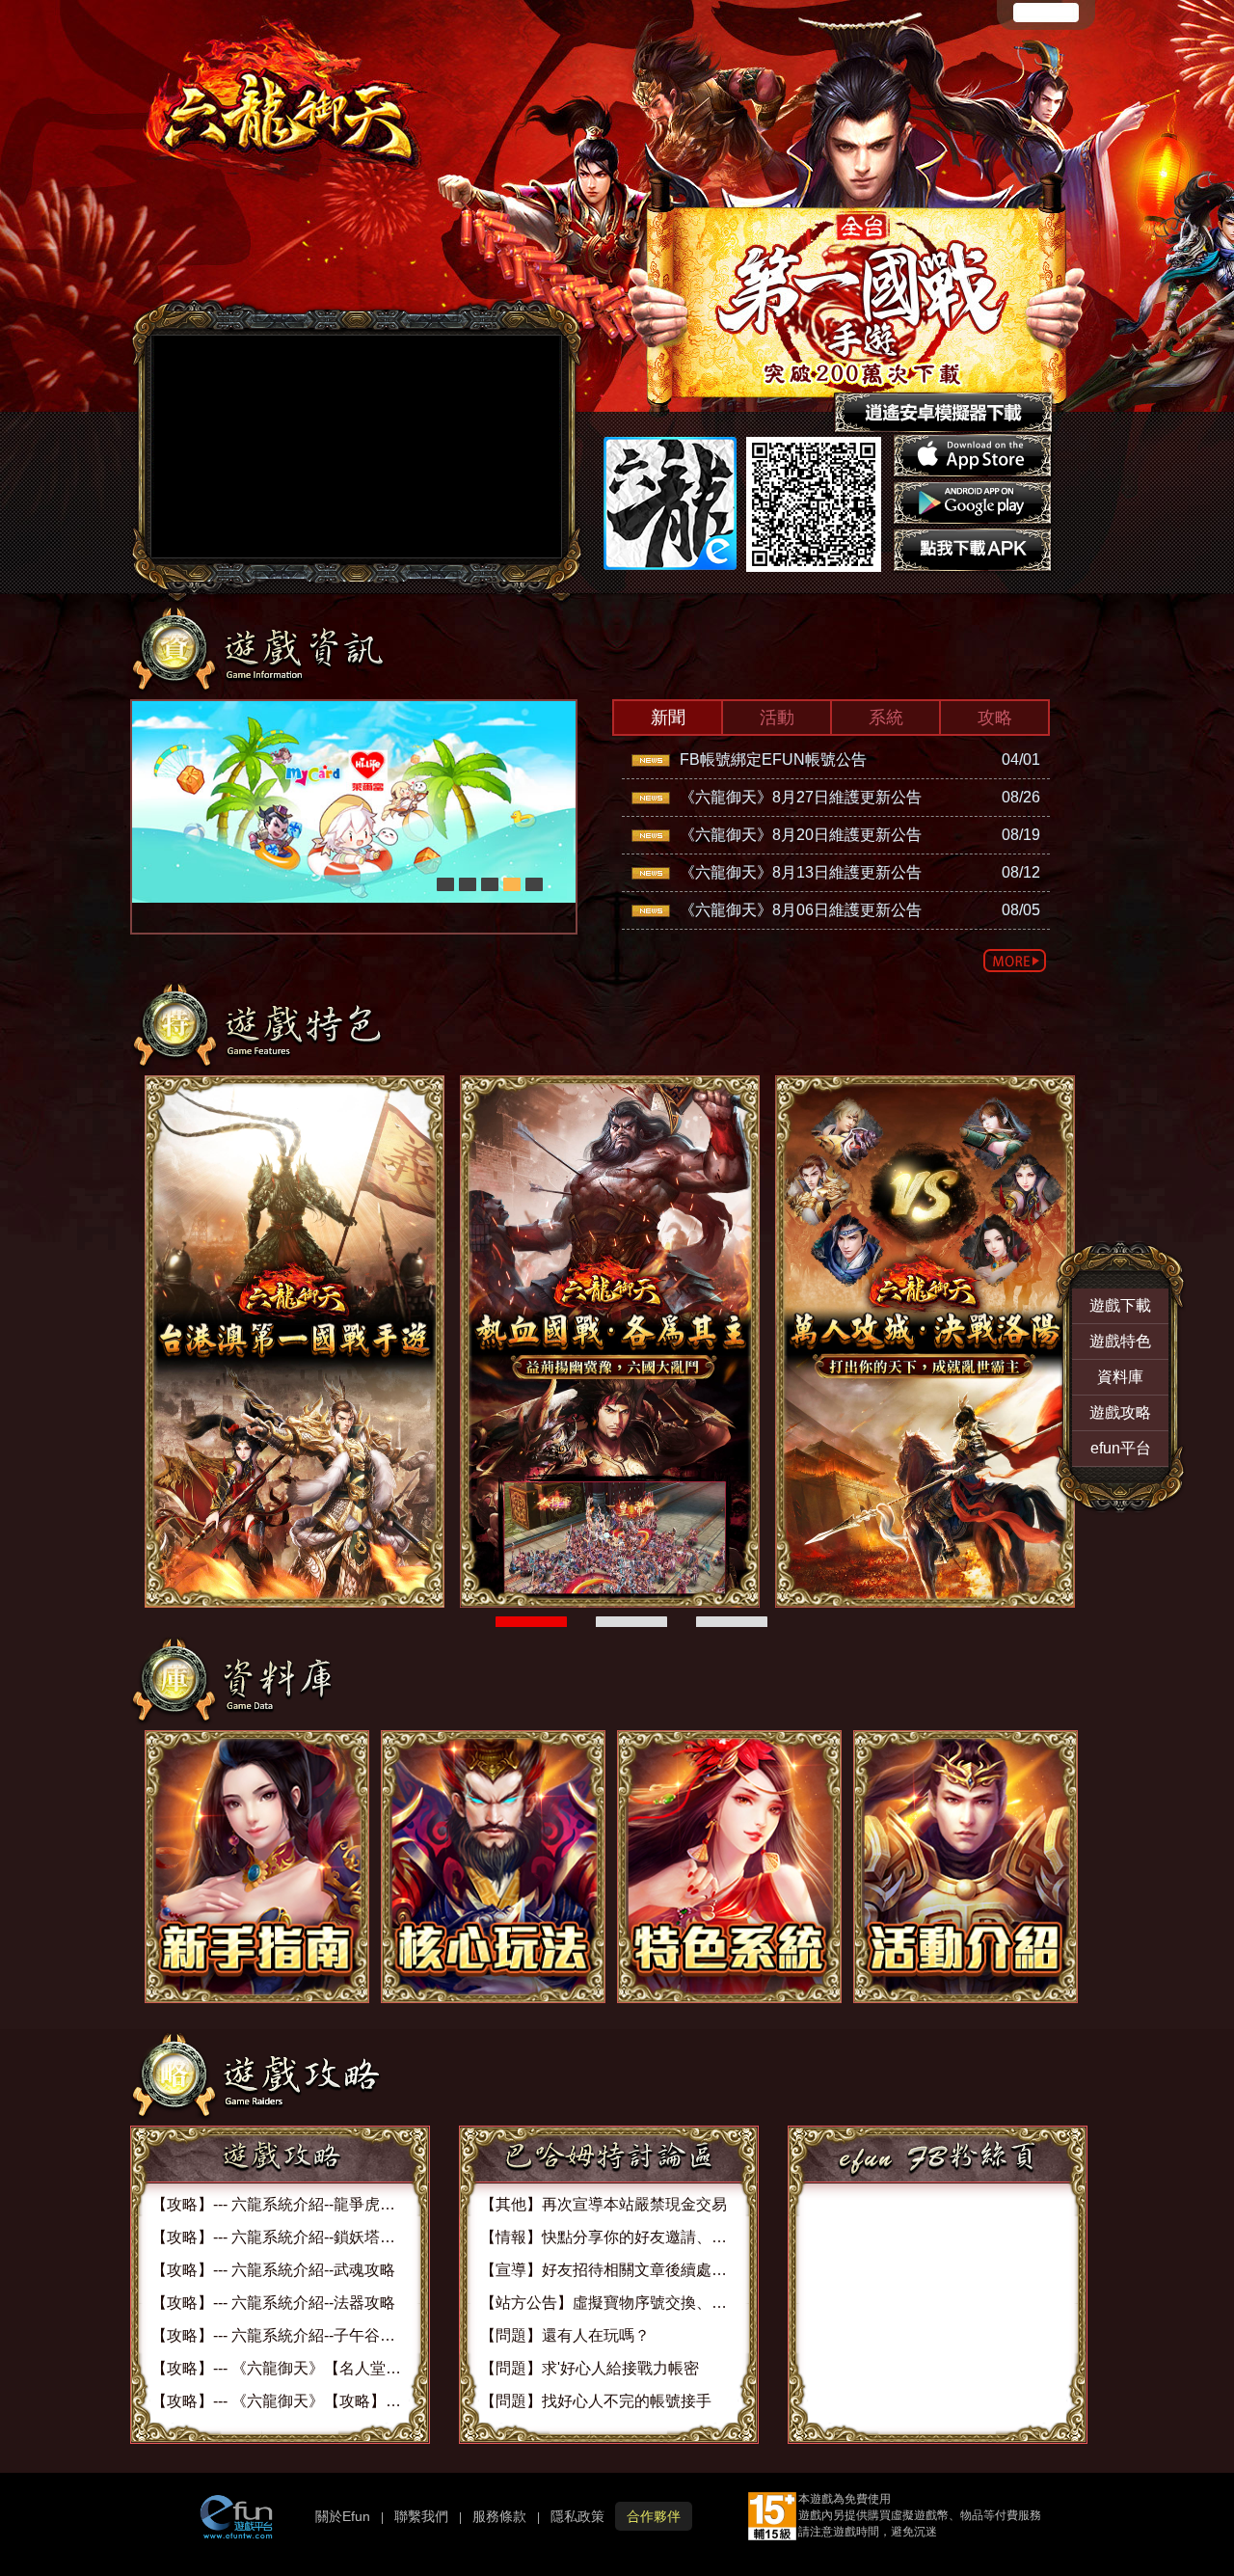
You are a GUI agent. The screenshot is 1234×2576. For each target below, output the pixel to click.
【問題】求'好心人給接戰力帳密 (590, 2368)
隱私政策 (577, 2516)
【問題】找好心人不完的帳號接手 (596, 2401)
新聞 (668, 718)
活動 (777, 718)
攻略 (995, 718)
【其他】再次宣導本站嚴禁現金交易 (604, 2204)
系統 (886, 718)
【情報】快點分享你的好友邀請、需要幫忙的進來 (650, 2237)
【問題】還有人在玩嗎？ (565, 2335)
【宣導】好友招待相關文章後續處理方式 (619, 2270)
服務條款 (499, 2516)
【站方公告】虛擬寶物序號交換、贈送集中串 (634, 2303)
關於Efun (343, 2516)
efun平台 (1121, 1448)
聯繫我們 (421, 2516)
